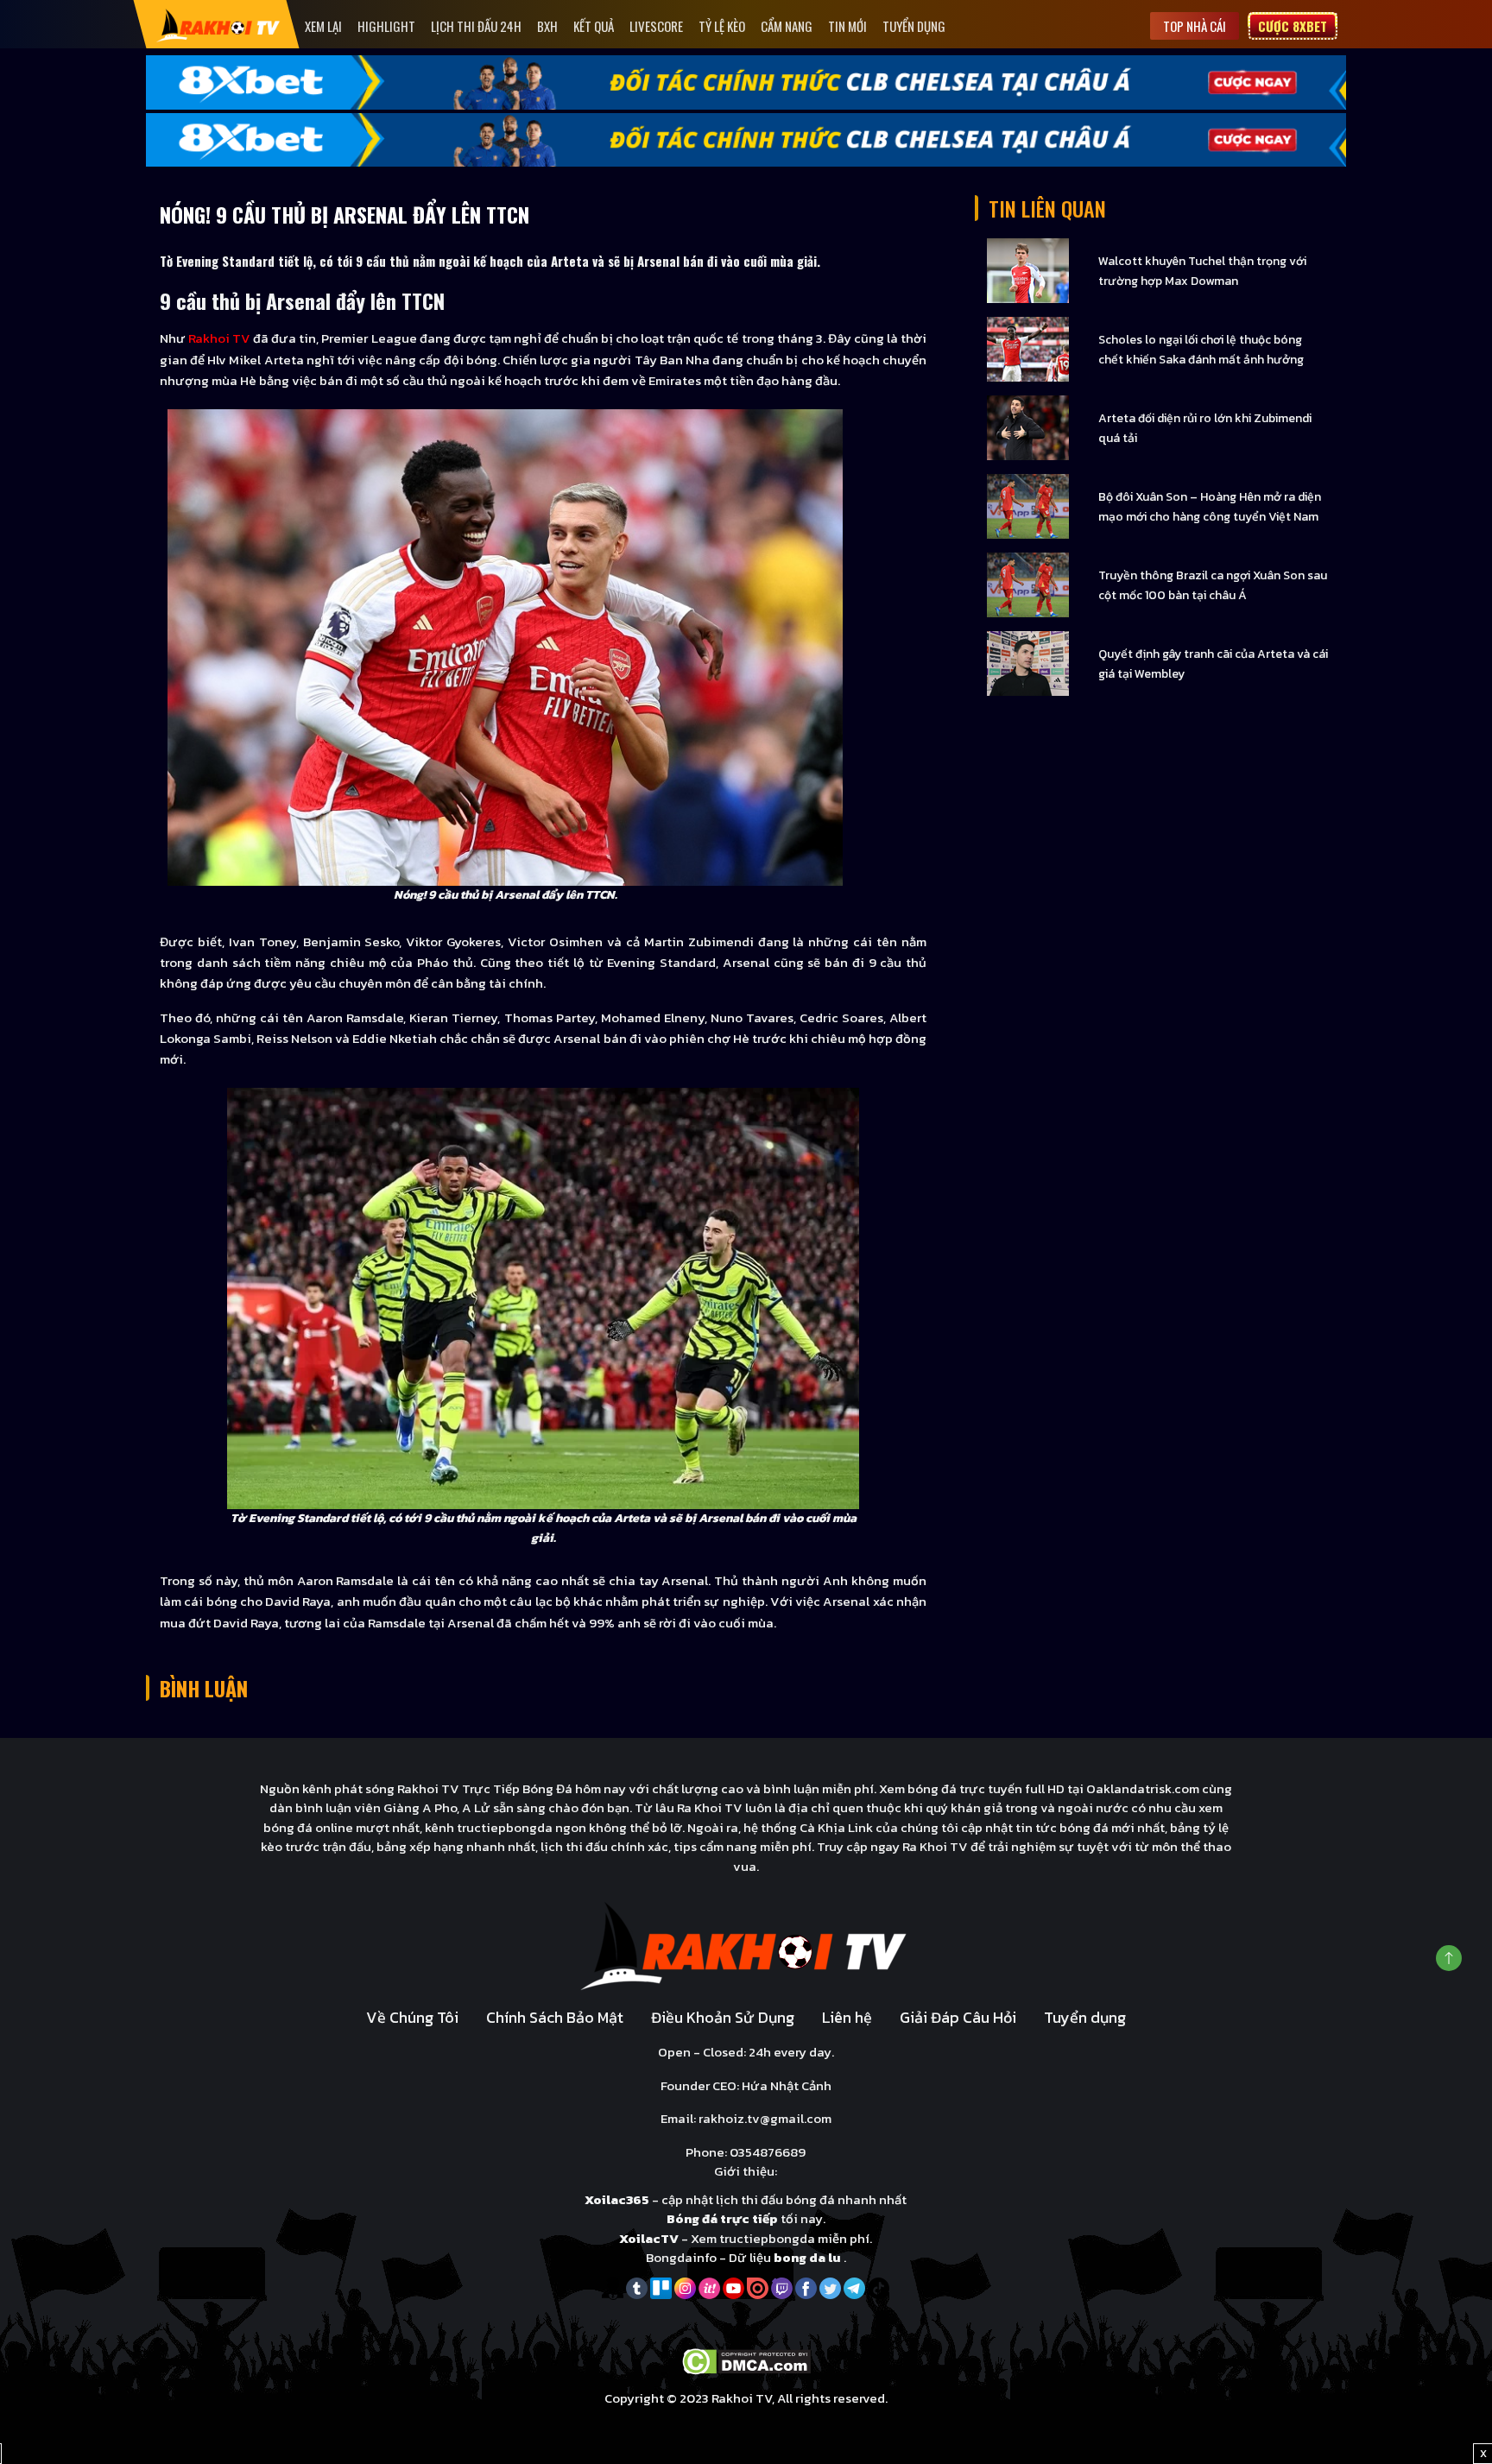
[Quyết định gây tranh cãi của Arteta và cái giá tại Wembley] (1028, 663)
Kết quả (594, 26)
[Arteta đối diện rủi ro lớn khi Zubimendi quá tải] (1028, 427)
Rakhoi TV (219, 338)
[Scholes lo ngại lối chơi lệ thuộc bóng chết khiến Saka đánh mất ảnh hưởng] (1028, 348)
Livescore (656, 26)
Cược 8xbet (1293, 26)
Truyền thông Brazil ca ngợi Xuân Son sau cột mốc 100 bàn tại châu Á (1213, 585)
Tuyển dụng (914, 26)
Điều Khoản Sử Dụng (723, 2017)
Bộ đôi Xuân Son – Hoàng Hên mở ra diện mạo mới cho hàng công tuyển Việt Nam (1210, 507)
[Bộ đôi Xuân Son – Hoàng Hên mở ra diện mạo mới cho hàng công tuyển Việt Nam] (1028, 505)
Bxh (547, 26)
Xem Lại (323, 26)
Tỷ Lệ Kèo (722, 26)
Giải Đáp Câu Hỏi (958, 2017)
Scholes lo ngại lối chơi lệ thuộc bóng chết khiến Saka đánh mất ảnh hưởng (1201, 350)
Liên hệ (847, 2017)
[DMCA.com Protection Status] (746, 2361)
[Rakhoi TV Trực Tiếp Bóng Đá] (219, 25)
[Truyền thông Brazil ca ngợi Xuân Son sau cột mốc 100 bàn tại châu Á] (1028, 584)
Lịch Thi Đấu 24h (476, 26)
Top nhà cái (1195, 26)
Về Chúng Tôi (412, 2017)
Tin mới (847, 26)
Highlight (386, 26)
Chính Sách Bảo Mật (555, 2017)
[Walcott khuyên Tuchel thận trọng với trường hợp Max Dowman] (1028, 270)
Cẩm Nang (787, 26)
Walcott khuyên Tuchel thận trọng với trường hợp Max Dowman (1202, 271)
